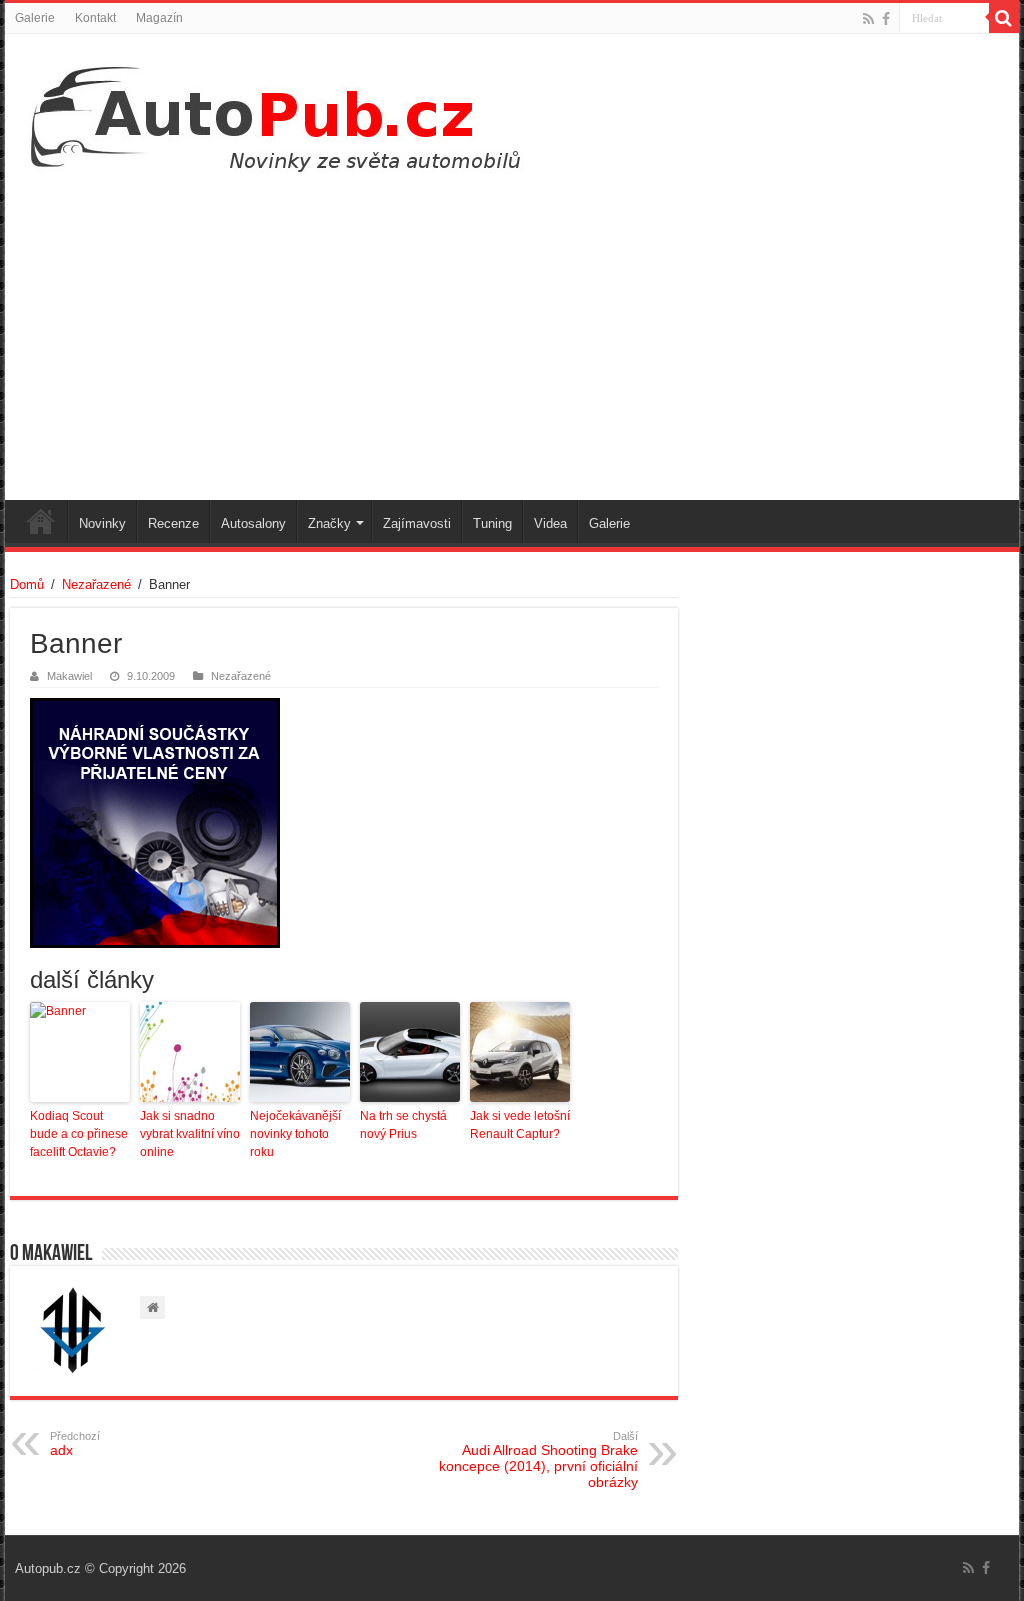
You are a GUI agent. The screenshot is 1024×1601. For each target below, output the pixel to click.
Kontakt (95, 18)
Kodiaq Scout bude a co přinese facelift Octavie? (79, 1134)
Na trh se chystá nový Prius (403, 1125)
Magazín (159, 18)
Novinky (102, 523)
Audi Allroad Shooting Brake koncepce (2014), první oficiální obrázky (538, 1460)
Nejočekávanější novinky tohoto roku (295, 1134)
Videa (550, 523)
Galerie (35, 18)
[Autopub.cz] (296, 113)
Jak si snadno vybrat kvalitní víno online (190, 1134)
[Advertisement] (512, 330)
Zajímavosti (417, 523)
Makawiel (69, 676)
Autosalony (253, 523)
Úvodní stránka (41, 521)
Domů (27, 584)
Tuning (492, 523)
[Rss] (868, 19)
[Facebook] (886, 19)
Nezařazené (96, 584)
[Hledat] (1004, 18)
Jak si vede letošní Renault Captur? (520, 1125)
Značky (329, 523)
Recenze (173, 523)
